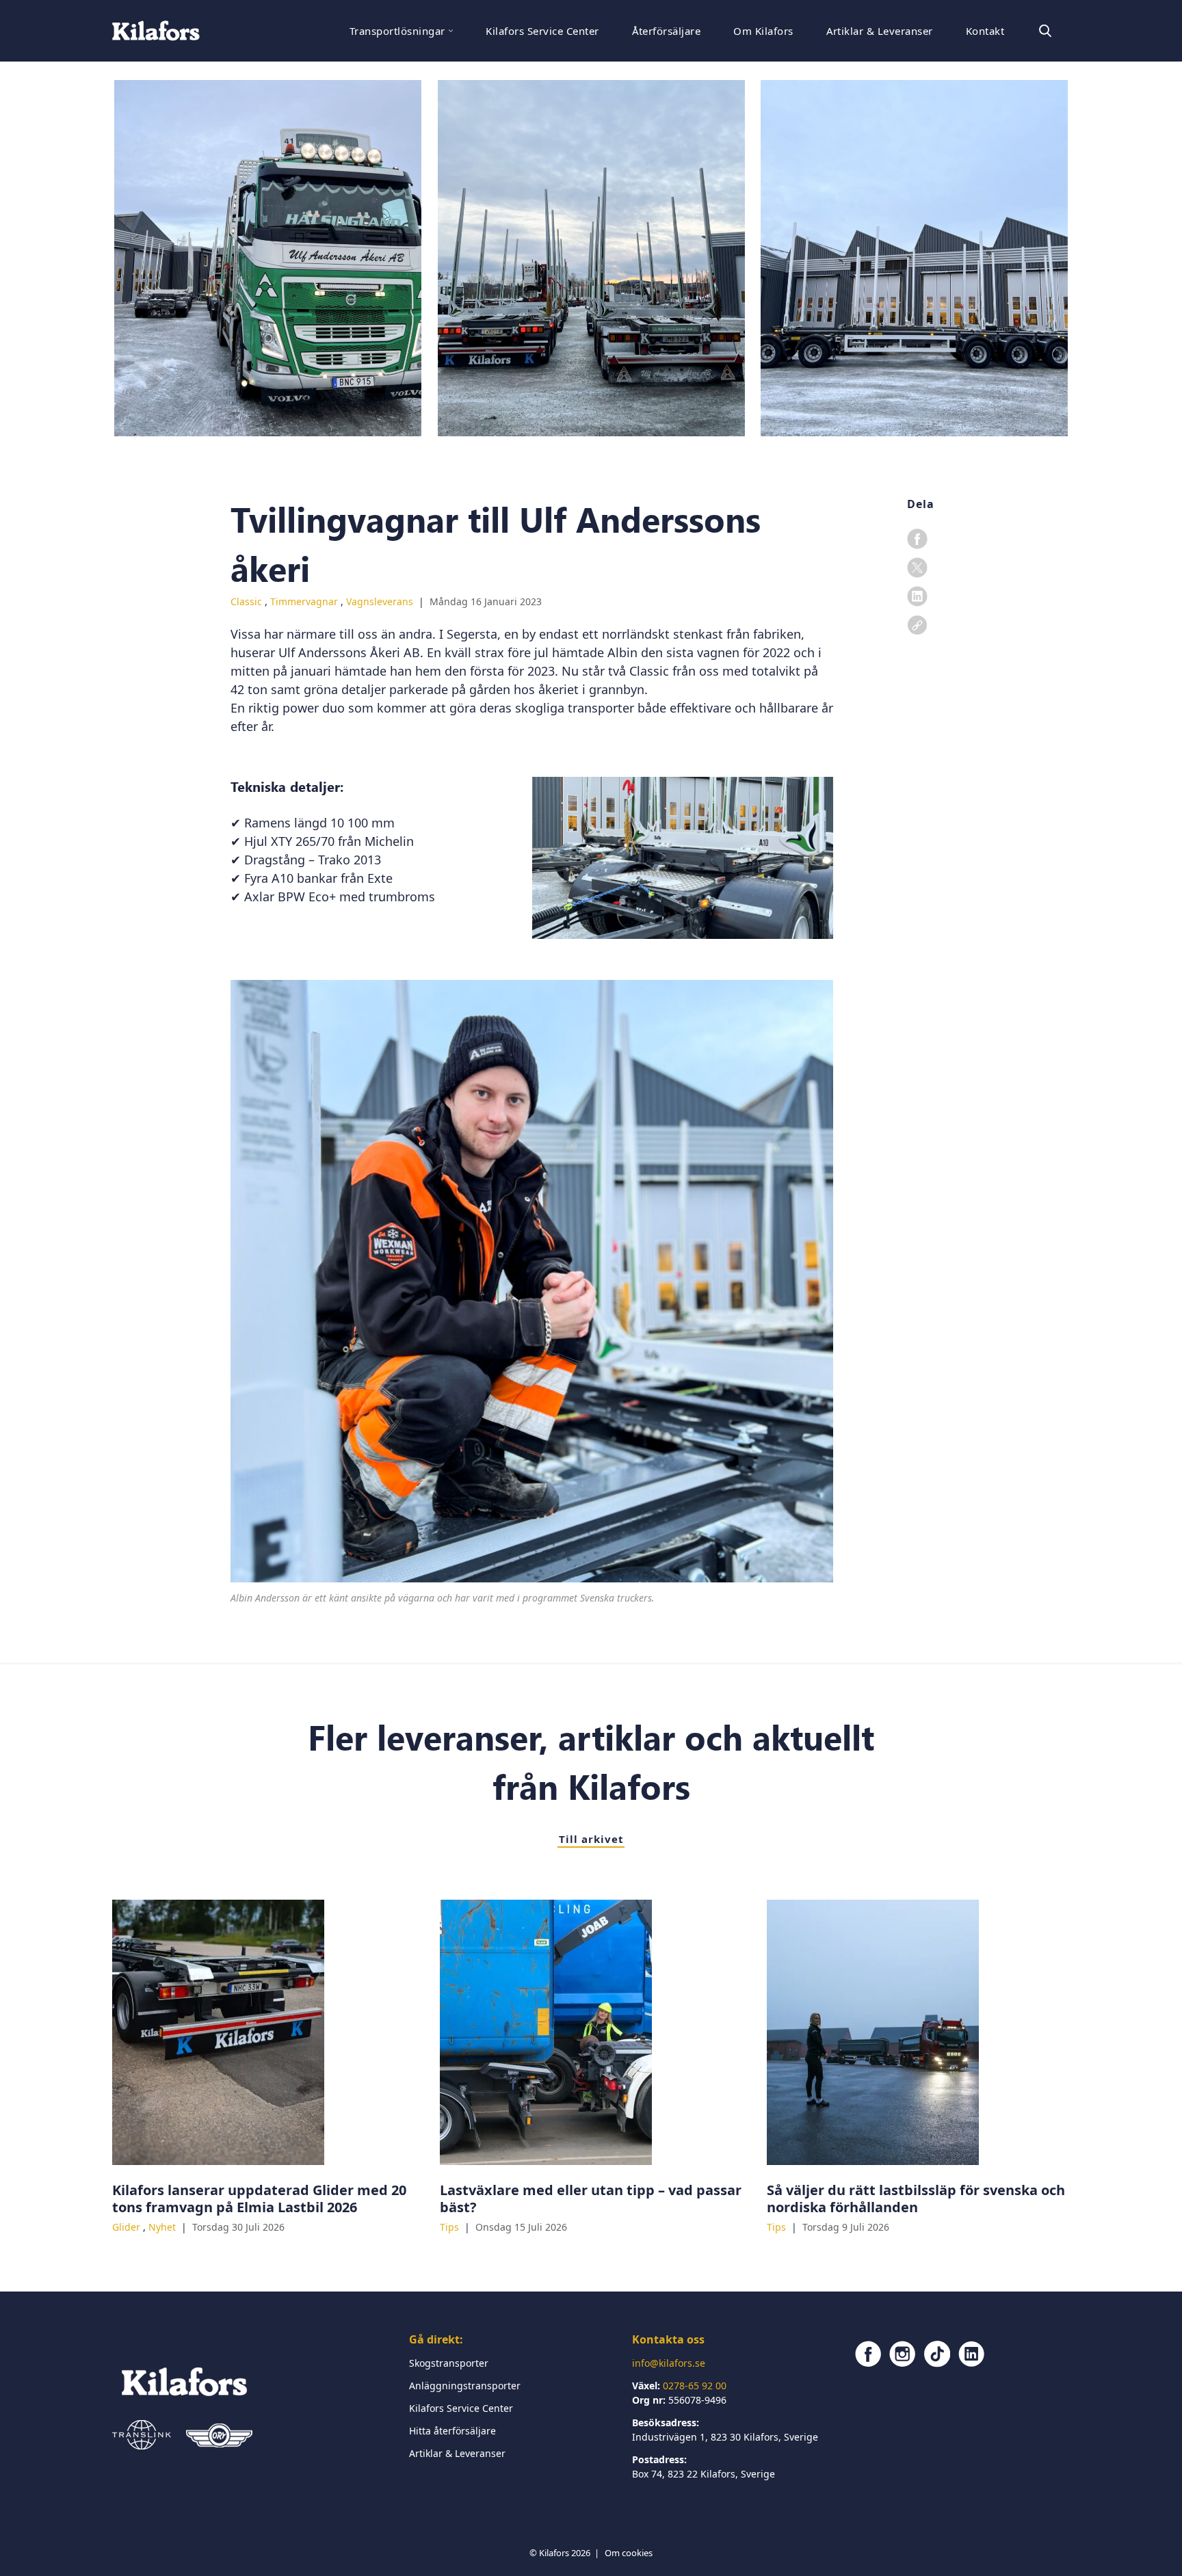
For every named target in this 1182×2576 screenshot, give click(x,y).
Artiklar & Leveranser (880, 31)
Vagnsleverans (381, 601)
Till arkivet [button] (591, 1839)
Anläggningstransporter (465, 2386)
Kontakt (985, 31)
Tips (451, 2227)
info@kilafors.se (669, 2363)
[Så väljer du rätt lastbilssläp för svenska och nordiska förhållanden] (918, 2032)
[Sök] (1045, 31)
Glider (128, 2227)
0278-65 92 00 (695, 2386)
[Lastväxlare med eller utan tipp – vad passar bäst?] (591, 2032)
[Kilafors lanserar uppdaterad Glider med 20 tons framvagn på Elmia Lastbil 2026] (264, 2032)
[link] (917, 625)
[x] (917, 568)
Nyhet (163, 2227)
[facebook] (917, 539)
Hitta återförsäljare (452, 2431)
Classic (248, 601)
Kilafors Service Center (542, 31)
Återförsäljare (667, 31)
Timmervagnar (305, 601)
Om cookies (629, 2553)
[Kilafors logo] (156, 31)
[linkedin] (917, 596)
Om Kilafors (763, 31)
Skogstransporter (449, 2363)
